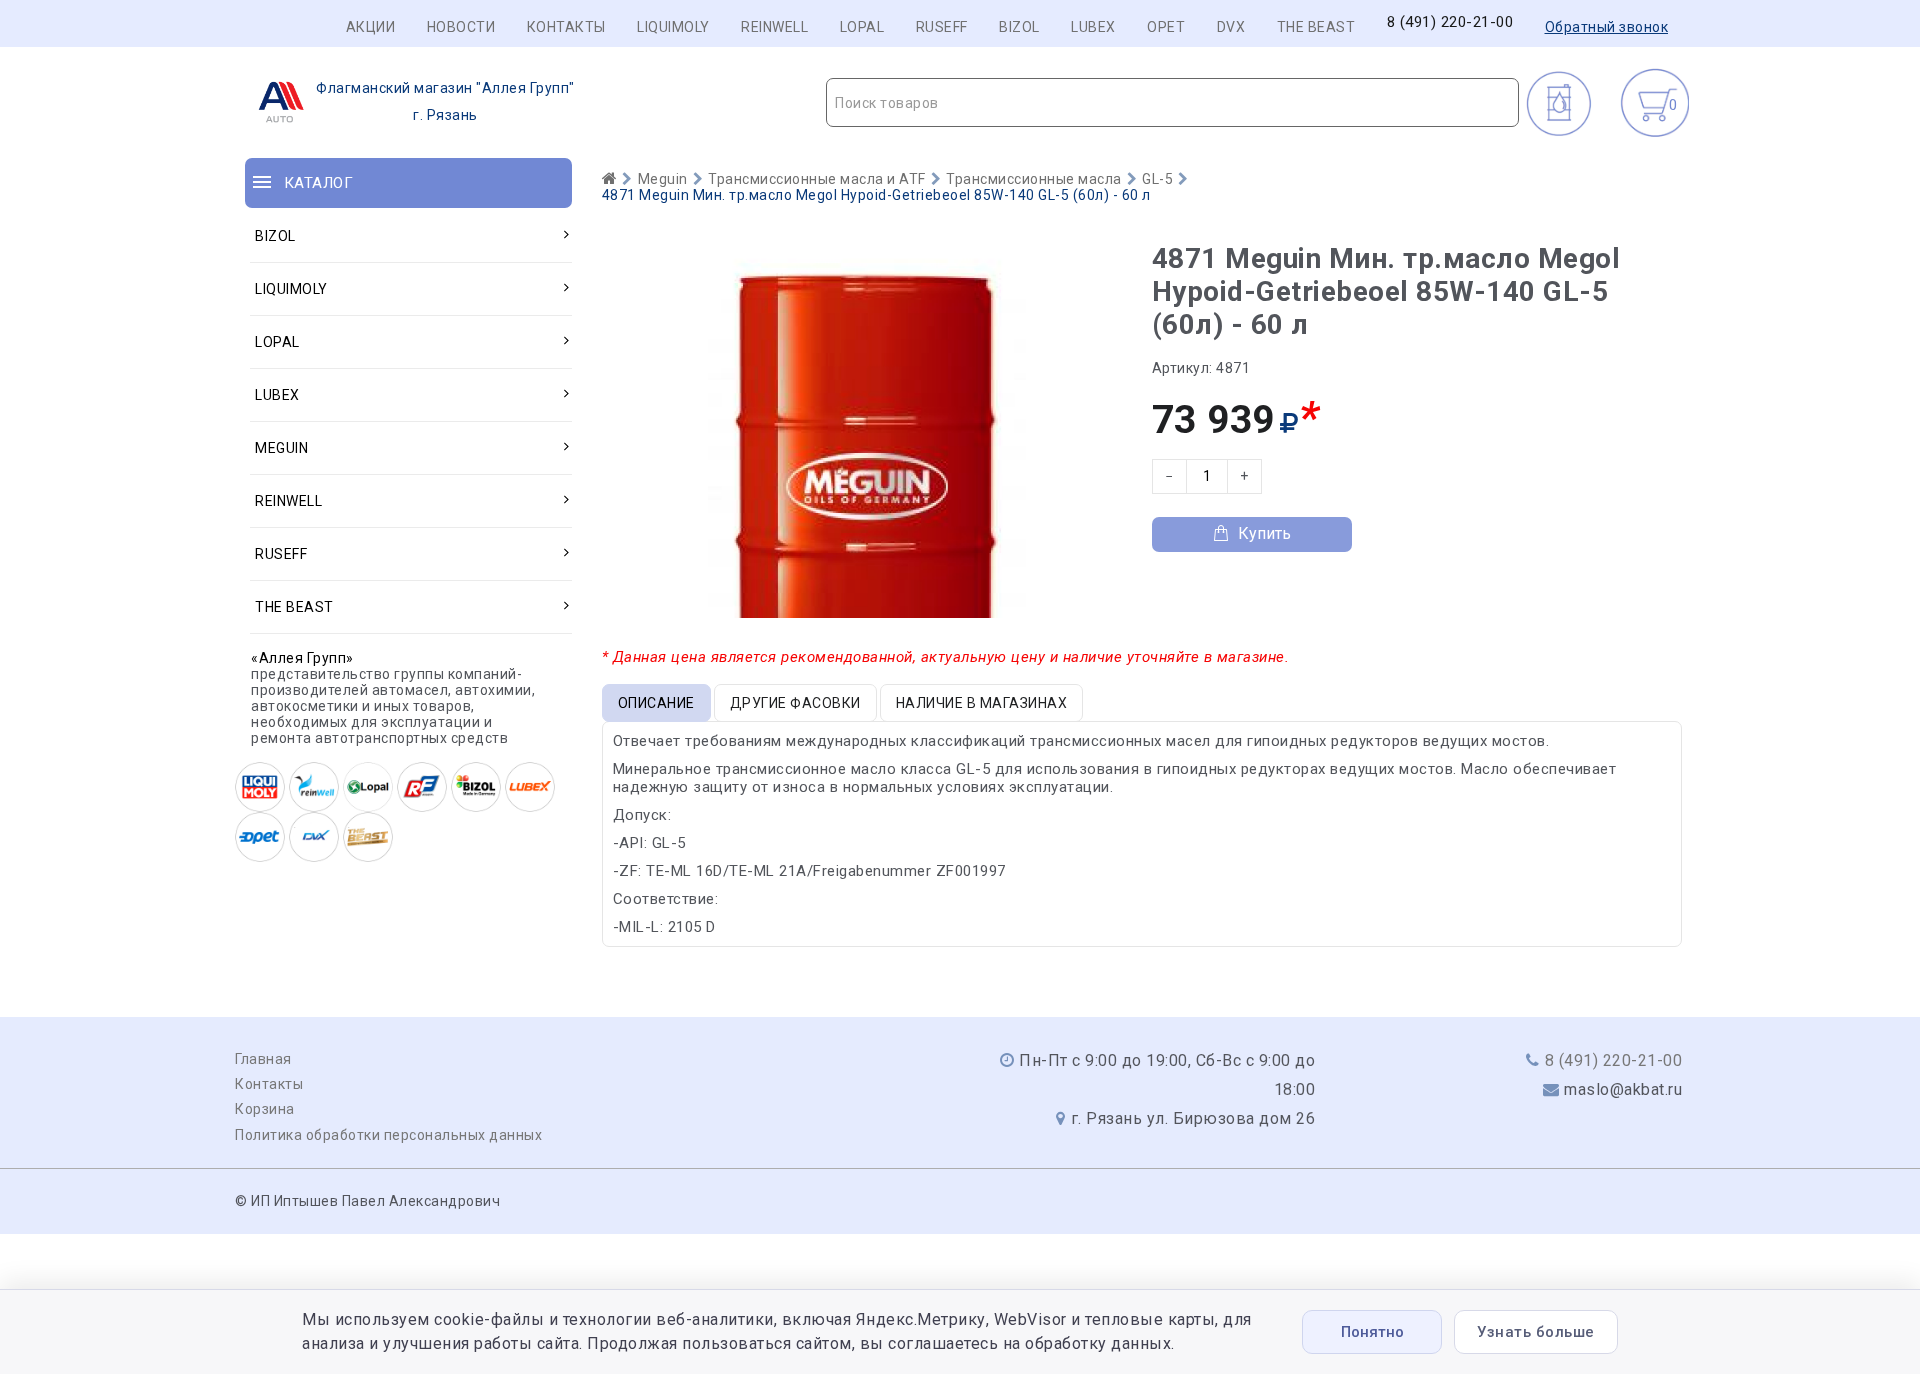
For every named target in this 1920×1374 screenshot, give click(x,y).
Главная (263, 1059)
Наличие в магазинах (982, 703)
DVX (1231, 27)
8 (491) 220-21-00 (1450, 22)
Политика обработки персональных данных (388, 1135)
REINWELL (774, 27)
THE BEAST (1316, 27)
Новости (461, 27)
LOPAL (862, 27)
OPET (1166, 27)
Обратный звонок (1607, 27)
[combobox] (1172, 102)
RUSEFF (942, 27)
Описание (656, 703)
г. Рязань (445, 101)
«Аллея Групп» (302, 658)
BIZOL (1019, 27)
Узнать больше (1536, 1332)
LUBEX (1093, 27)
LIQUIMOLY (673, 27)
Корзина (265, 1109)
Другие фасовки (795, 703)
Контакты (566, 27)
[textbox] (1172, 103)
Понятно (1372, 1332)
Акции (371, 27)
